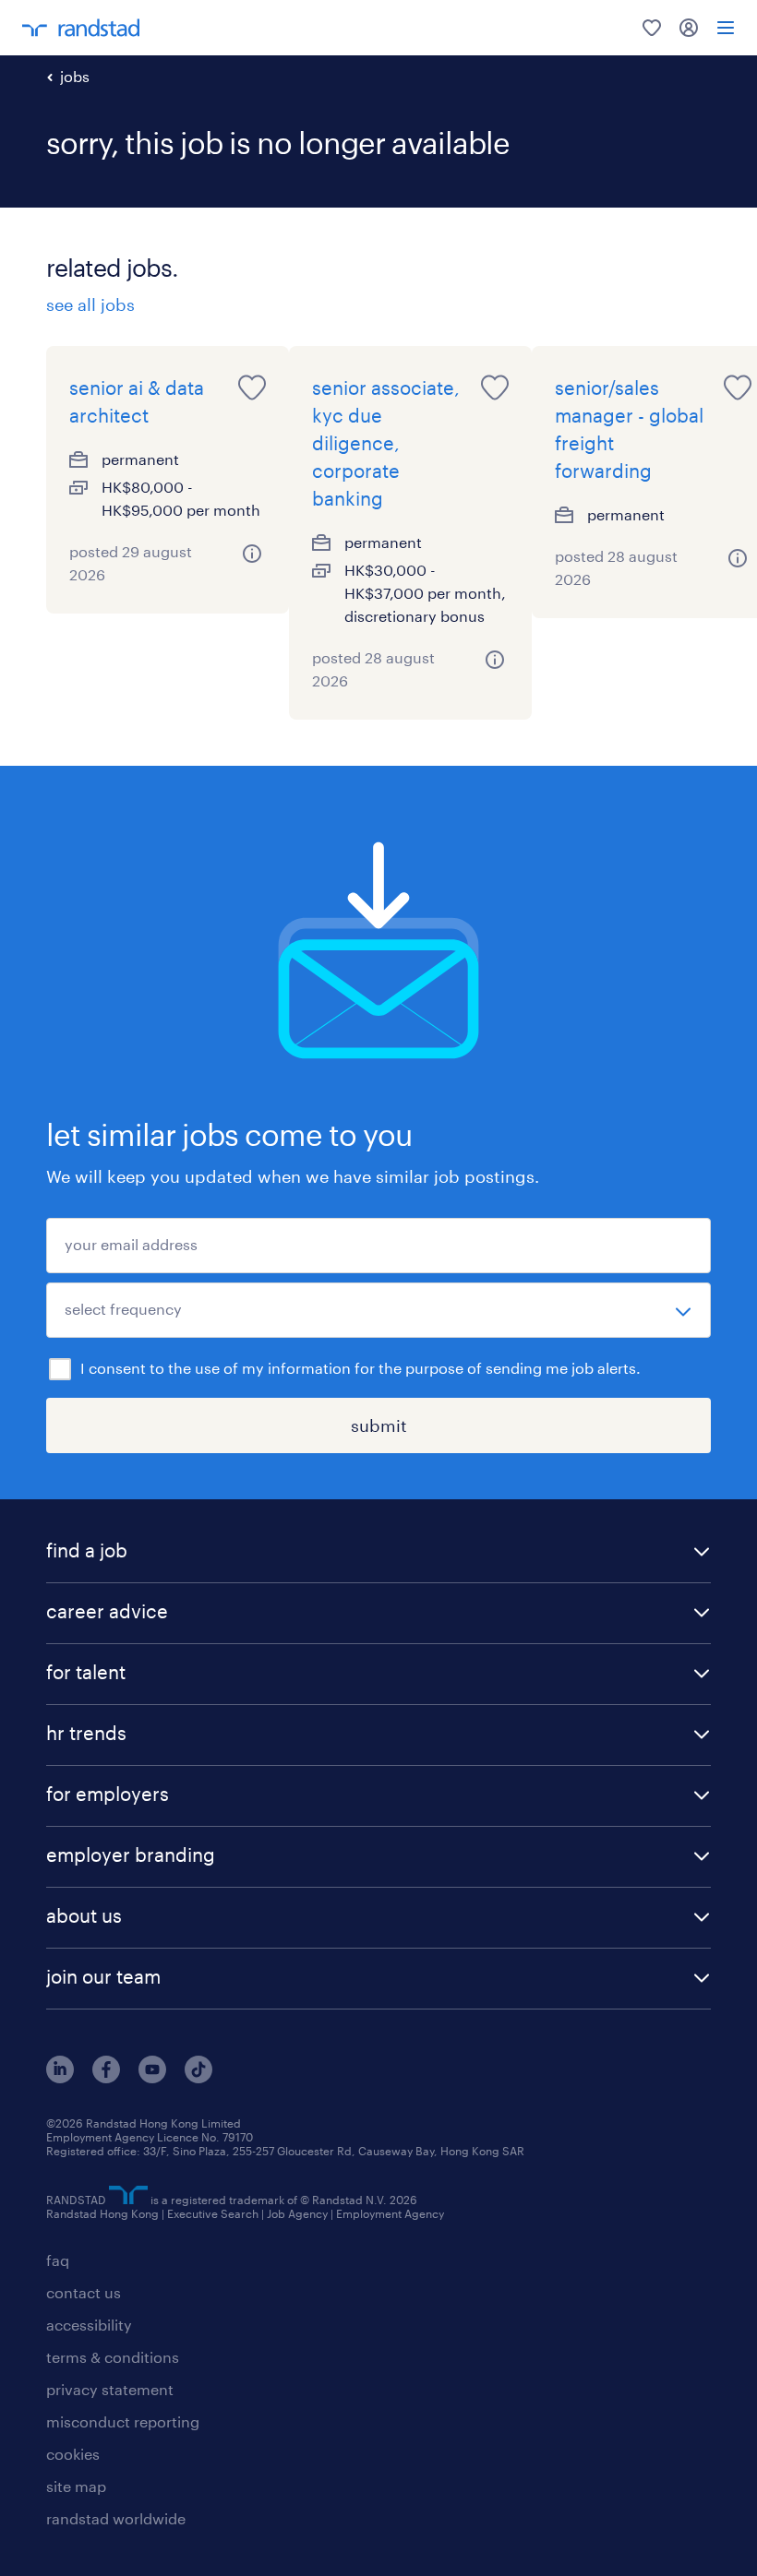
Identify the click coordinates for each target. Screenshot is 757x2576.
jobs (75, 76)
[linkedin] (60, 2077)
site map (76, 2486)
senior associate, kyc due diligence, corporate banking (386, 443)
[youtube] (152, 2077)
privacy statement (110, 2389)
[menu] (726, 28)
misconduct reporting (123, 2421)
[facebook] (106, 2077)
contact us (84, 2292)
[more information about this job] (252, 554)
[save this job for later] (252, 388)
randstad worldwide (116, 2518)
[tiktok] (198, 2077)
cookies (73, 2454)
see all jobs (90, 304)
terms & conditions (113, 2357)
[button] (378, 1552)
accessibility (89, 2325)
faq (58, 2260)
